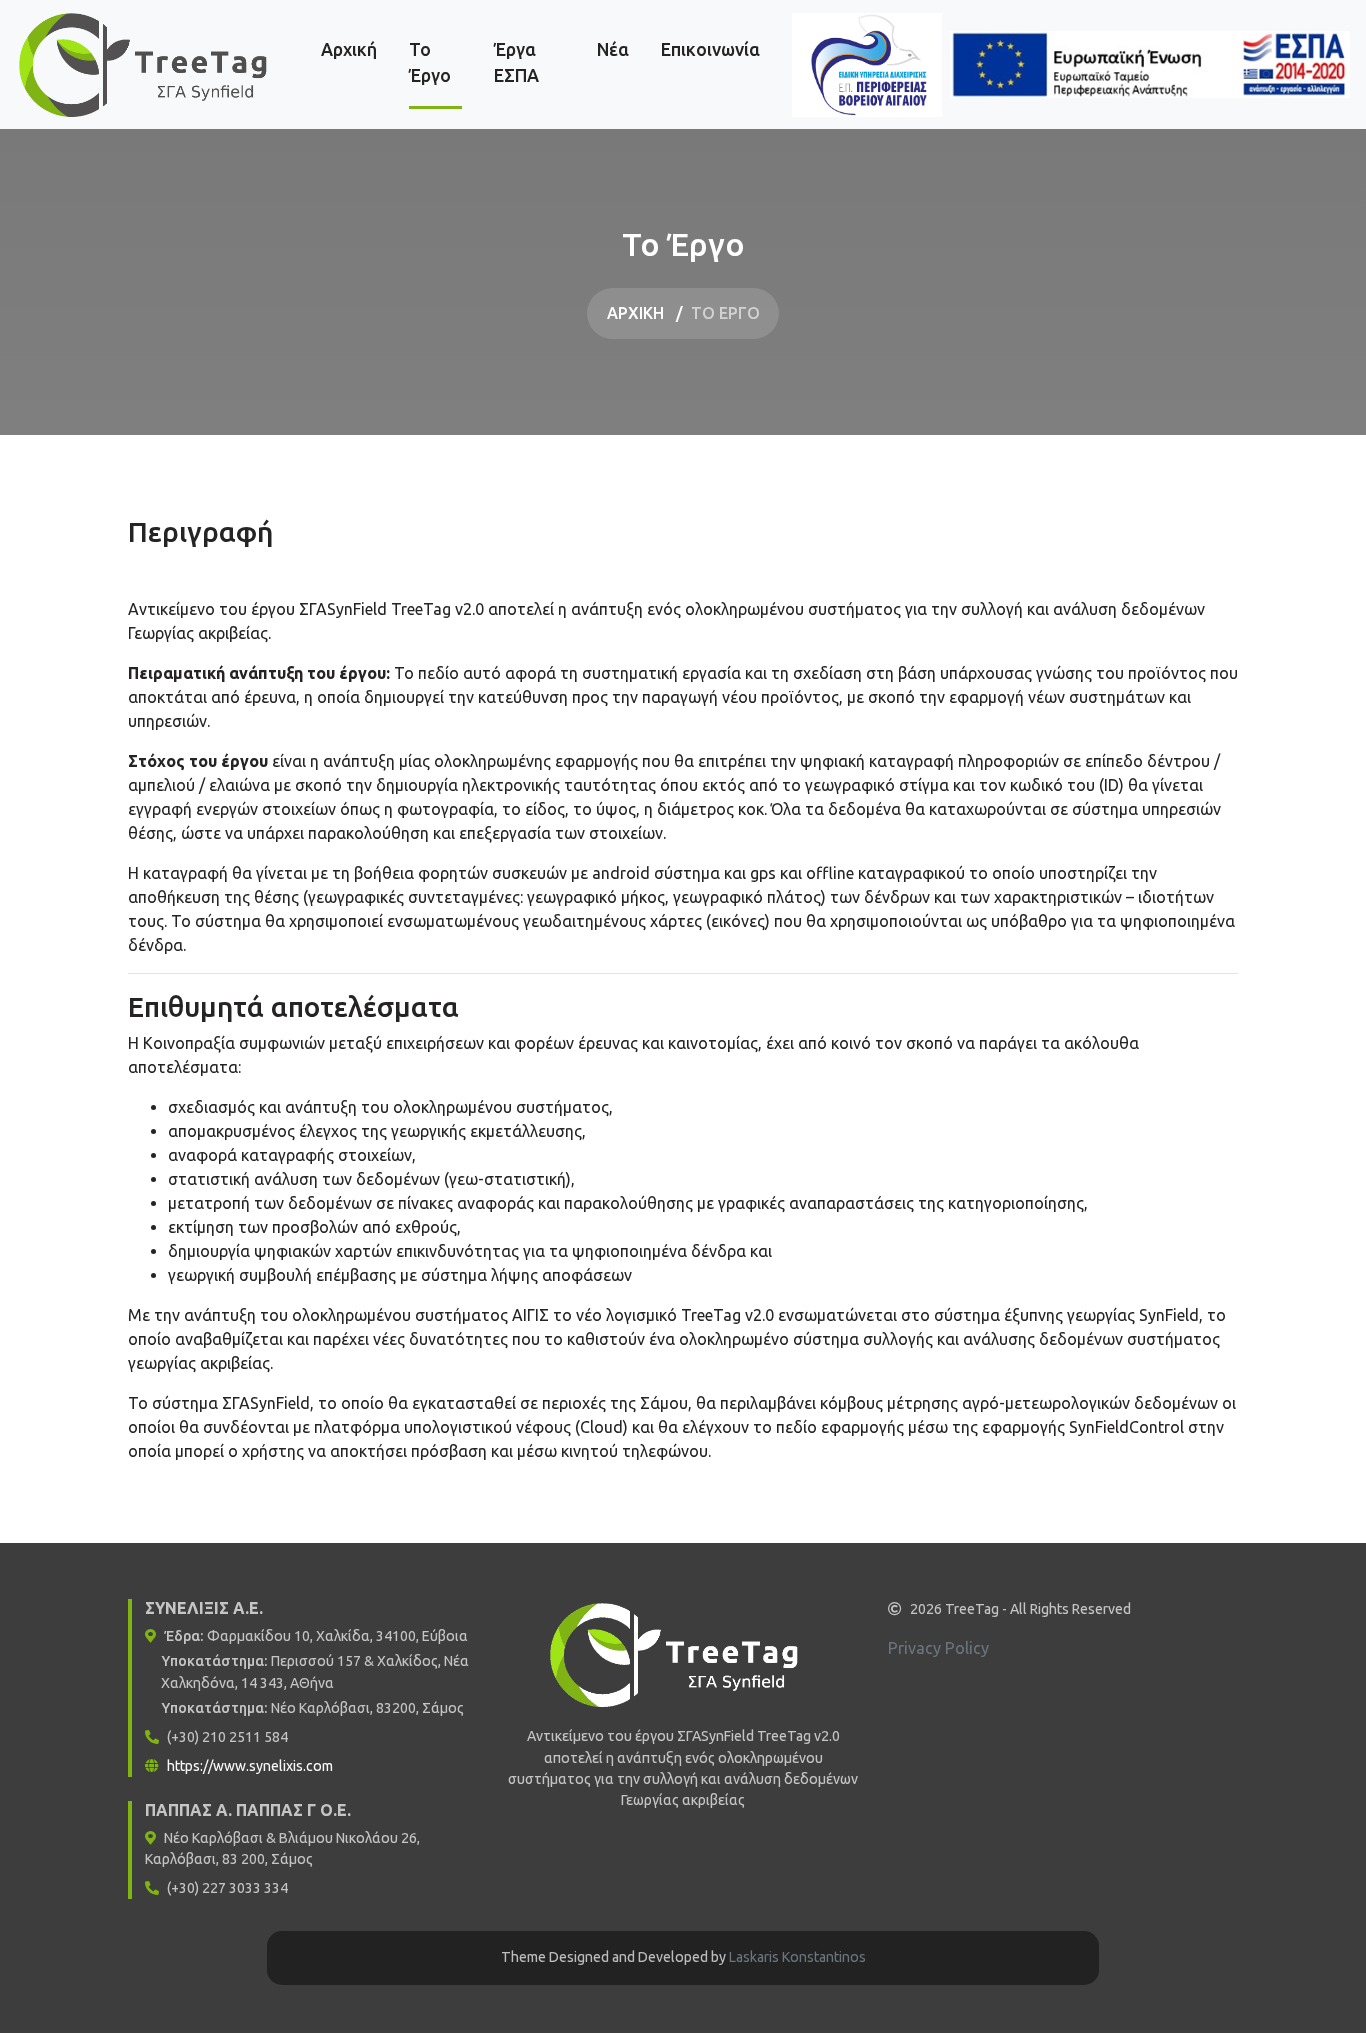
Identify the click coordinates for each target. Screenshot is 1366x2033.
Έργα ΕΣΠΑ (529, 62)
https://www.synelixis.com (250, 1766)
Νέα (613, 49)
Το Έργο (435, 62)
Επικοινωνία (710, 49)
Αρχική (349, 49)
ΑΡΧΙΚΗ (635, 313)
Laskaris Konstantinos (797, 1957)
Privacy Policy (938, 1648)
